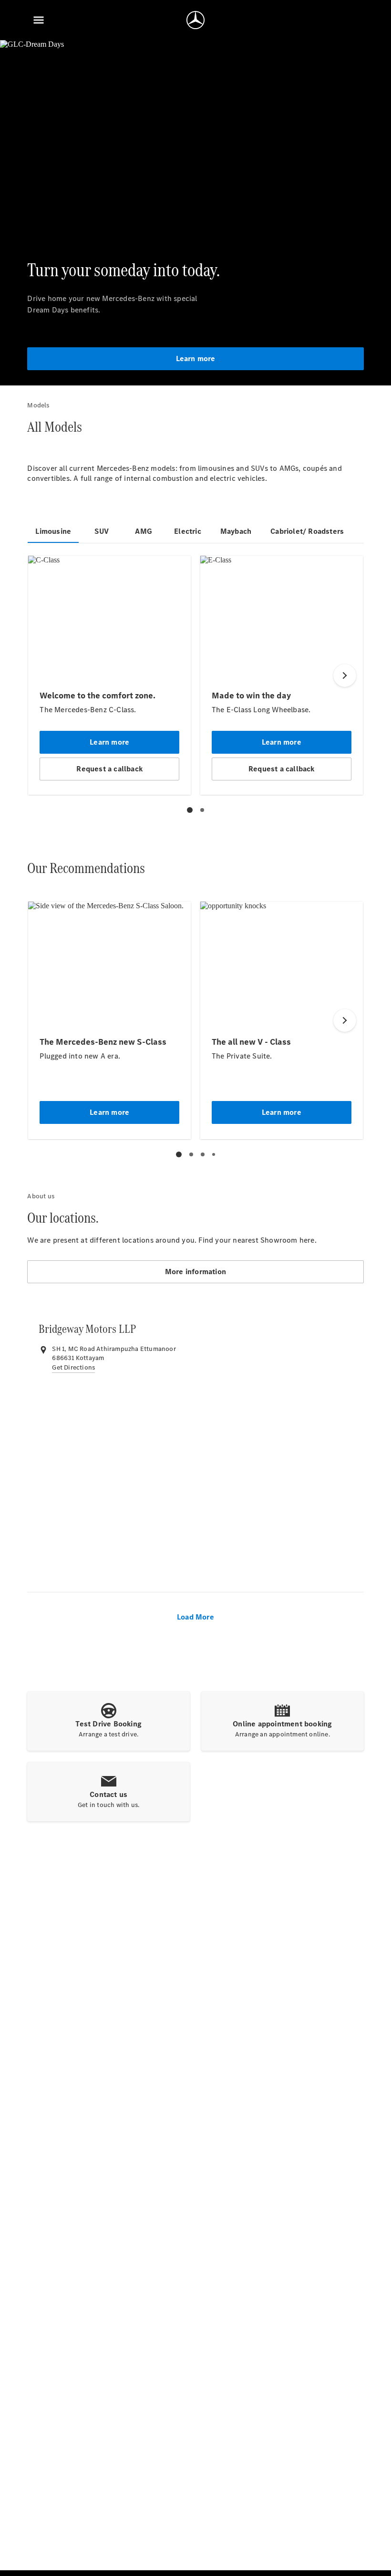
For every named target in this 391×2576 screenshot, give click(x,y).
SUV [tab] (102, 531)
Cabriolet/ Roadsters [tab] (307, 531)
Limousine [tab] (53, 531)
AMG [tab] (144, 531)
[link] (73, 1368)
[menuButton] (39, 20)
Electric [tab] (188, 531)
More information (195, 1272)
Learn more (196, 358)
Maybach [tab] (236, 531)
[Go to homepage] (195, 20)
